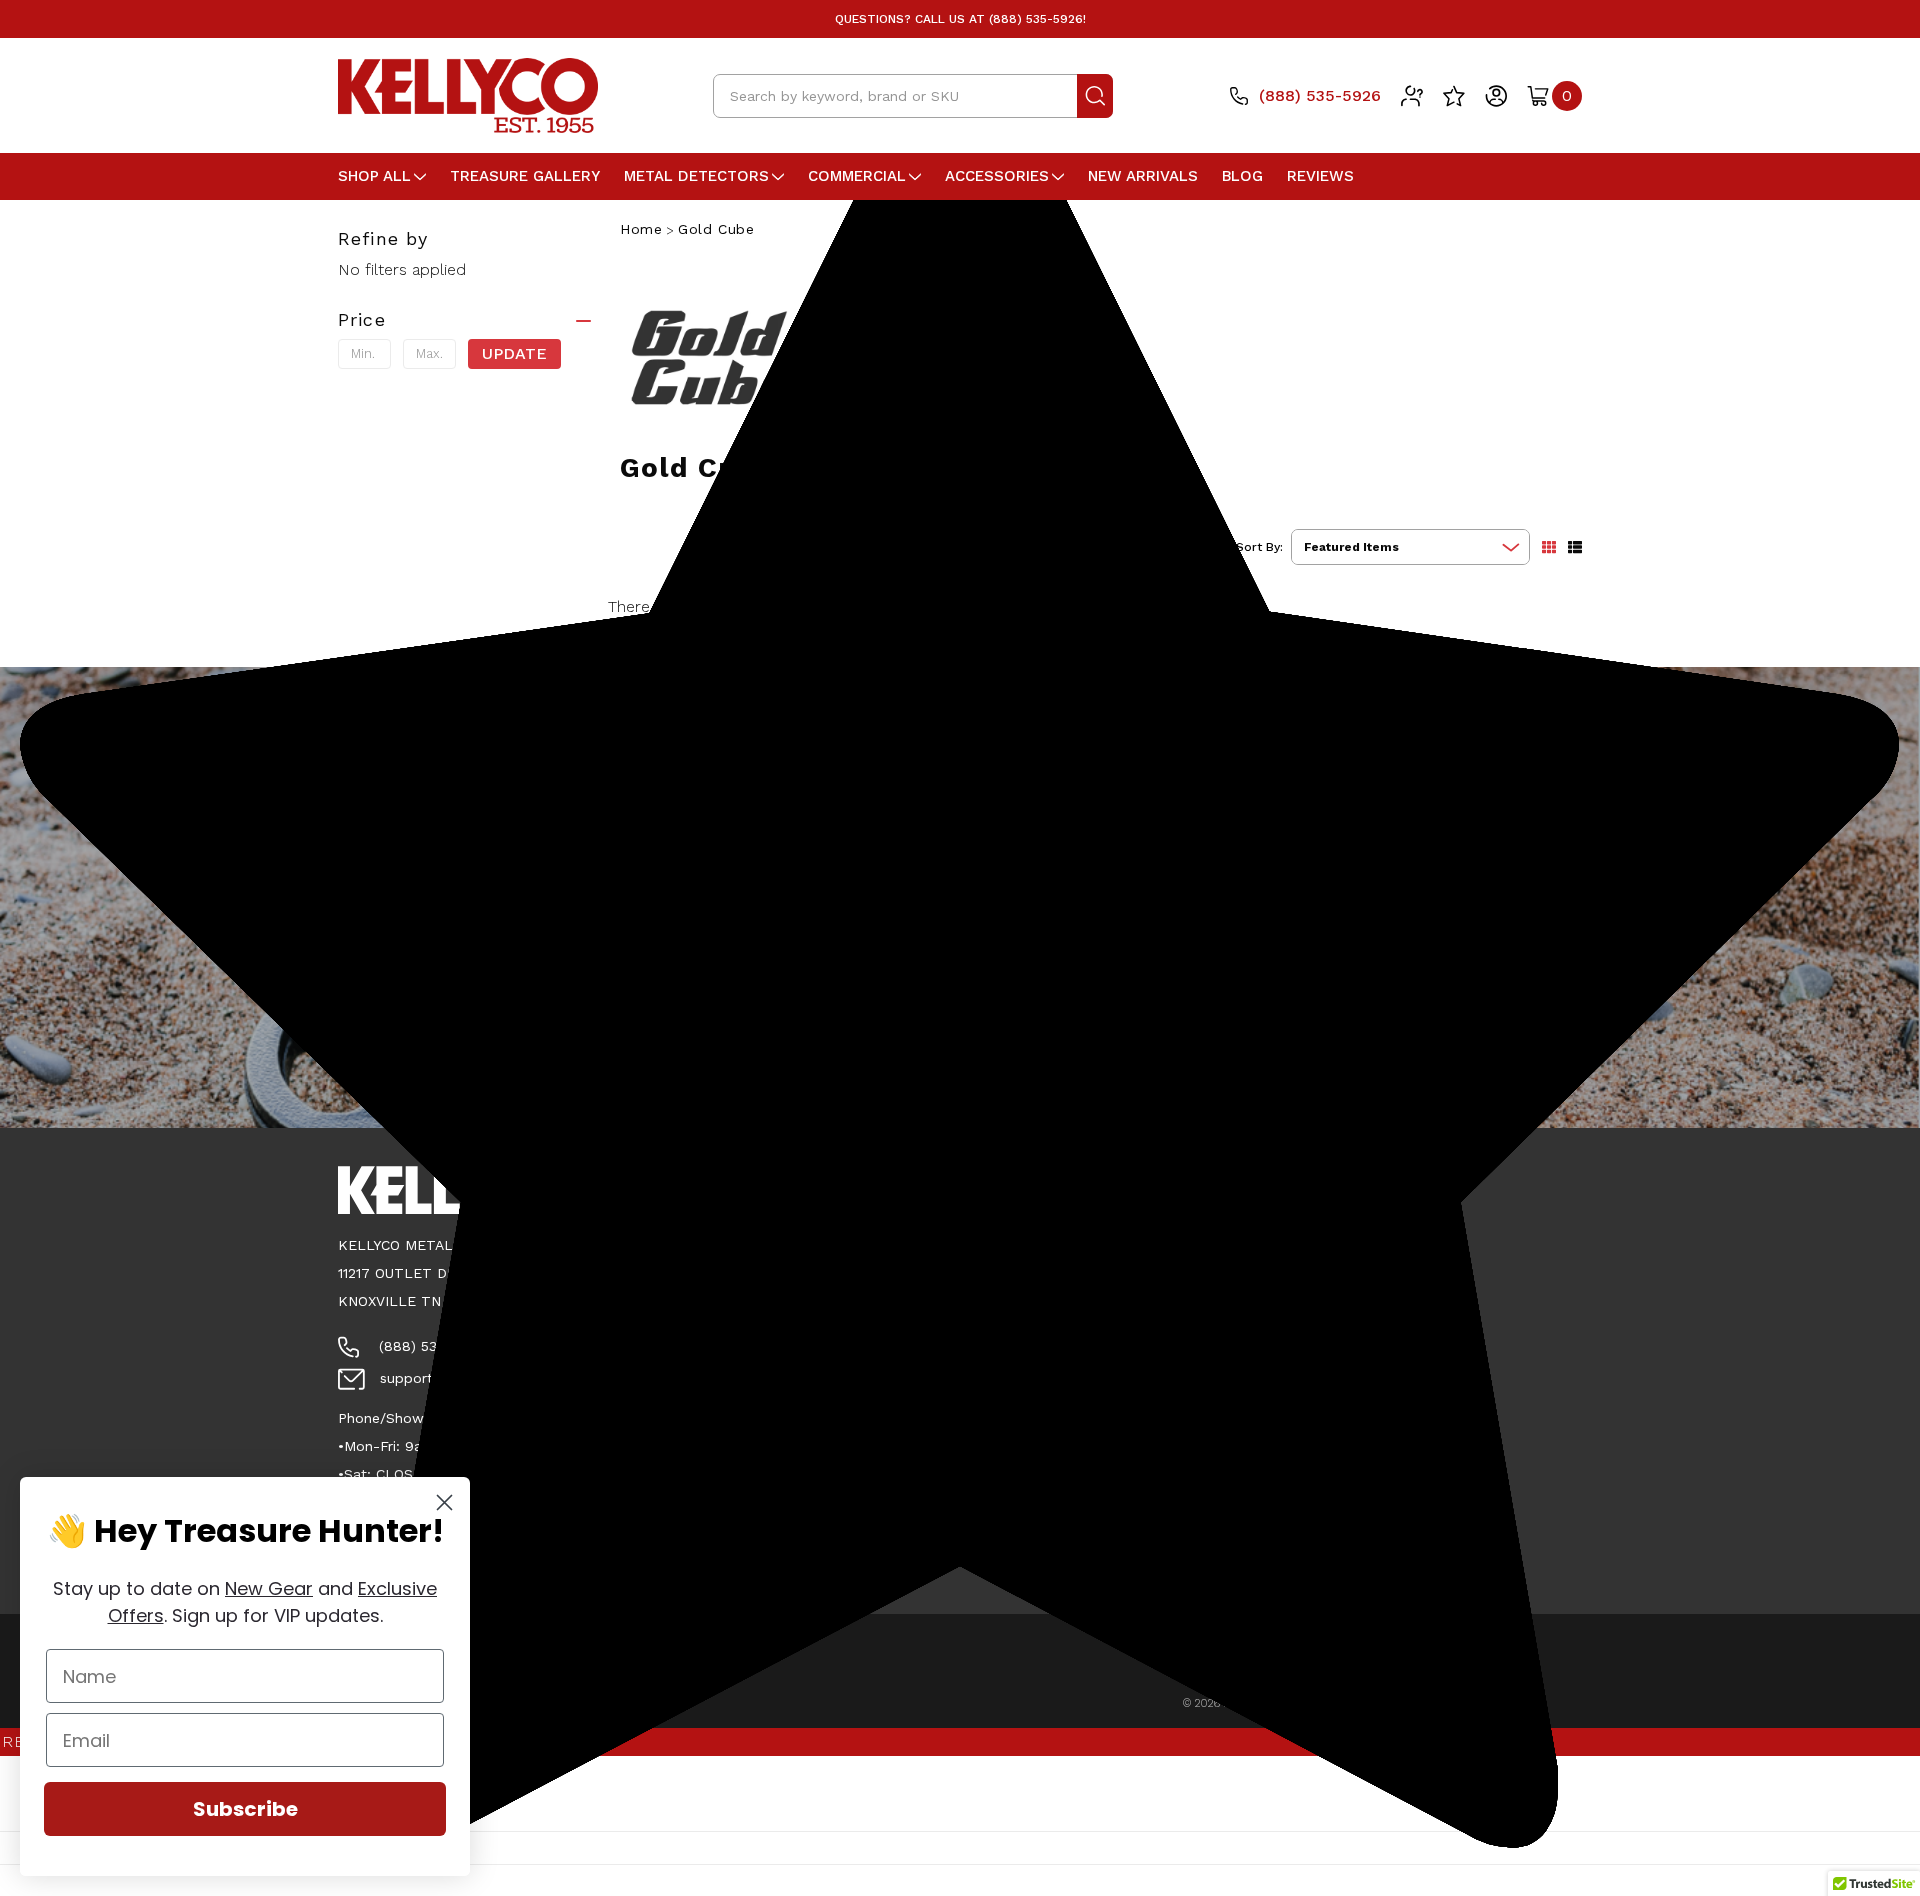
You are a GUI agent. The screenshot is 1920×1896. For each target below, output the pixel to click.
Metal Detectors (696, 176)
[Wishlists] (1454, 96)
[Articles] (1412, 96)
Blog (1242, 176)
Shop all (374, 176)
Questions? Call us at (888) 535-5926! (960, 19)
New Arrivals (1143, 176)
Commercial (857, 176)
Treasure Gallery (525, 176)
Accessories (997, 176)
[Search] (1095, 96)
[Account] (1496, 96)
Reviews (1320, 176)
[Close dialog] (444, 1502)
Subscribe (245, 1809)
